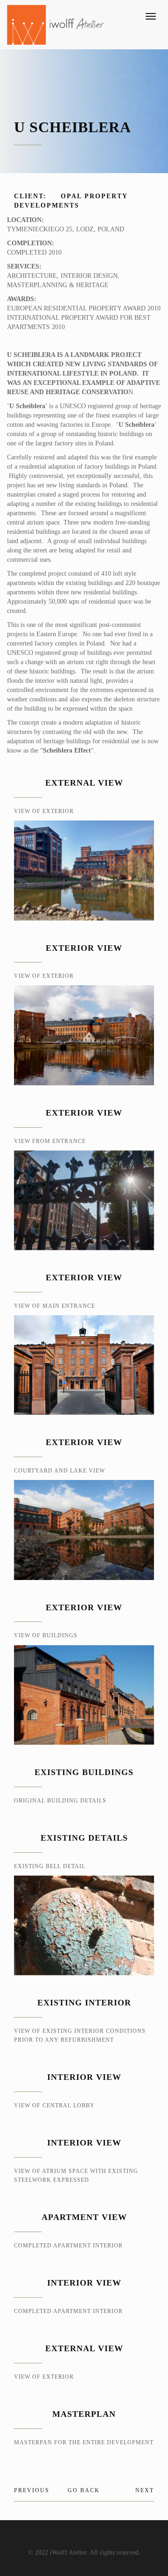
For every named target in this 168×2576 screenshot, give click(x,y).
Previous (32, 2490)
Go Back (84, 2490)
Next (145, 2490)
